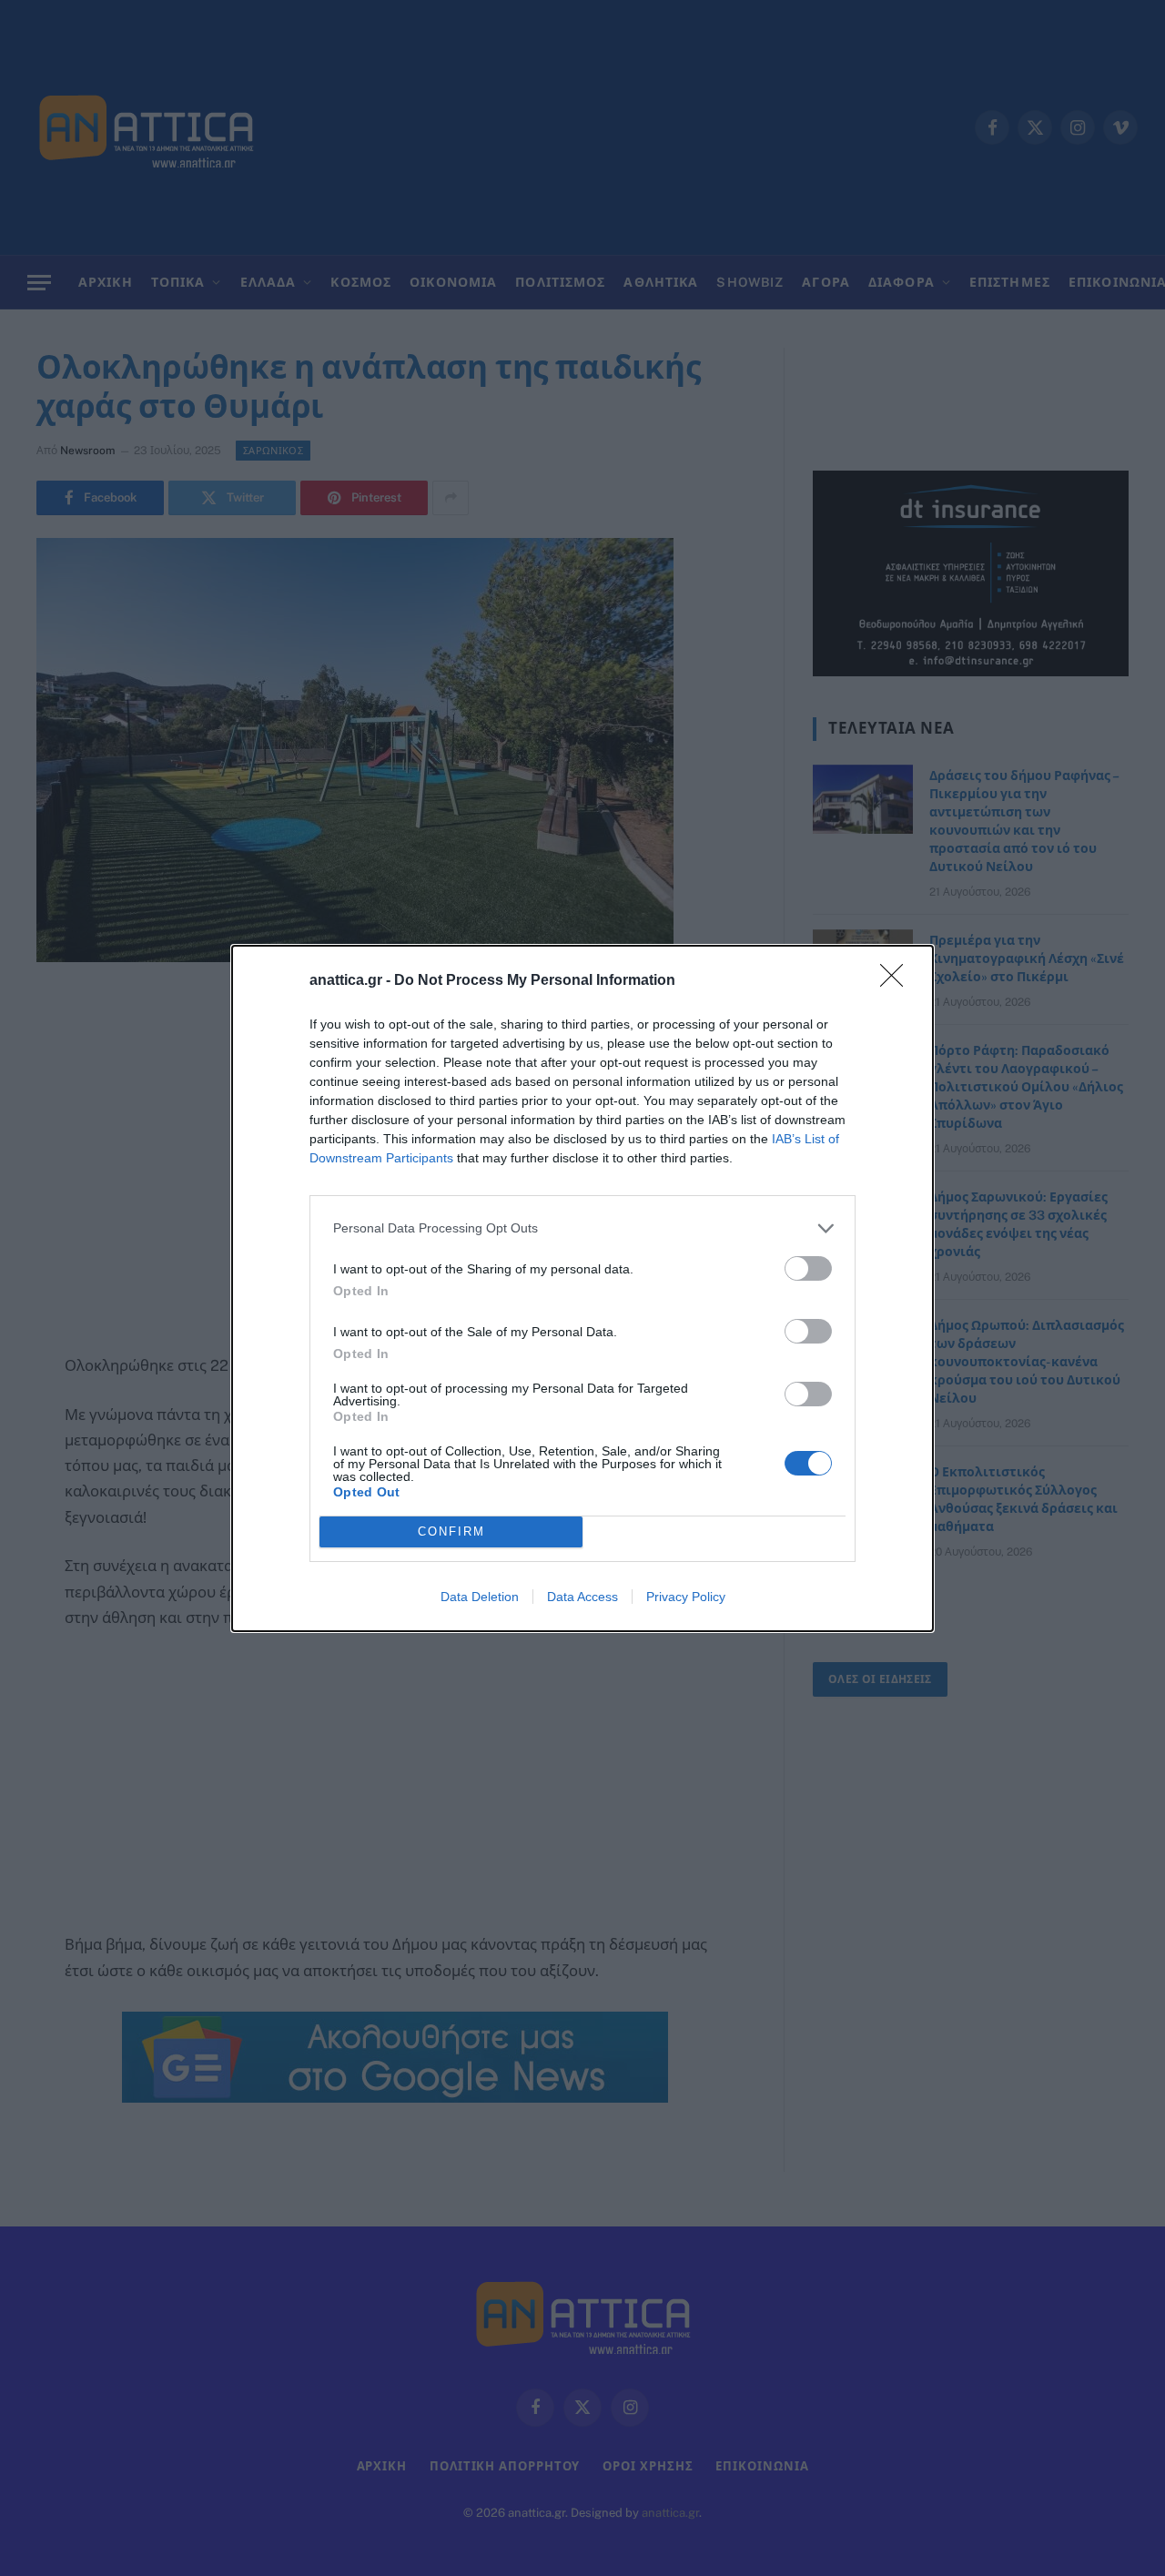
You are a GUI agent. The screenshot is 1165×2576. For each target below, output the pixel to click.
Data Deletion (480, 1597)
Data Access (582, 1597)
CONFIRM (451, 1531)
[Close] (897, 981)
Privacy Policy (686, 1597)
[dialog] (582, 1288)
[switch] (808, 1268)
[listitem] (582, 1228)
